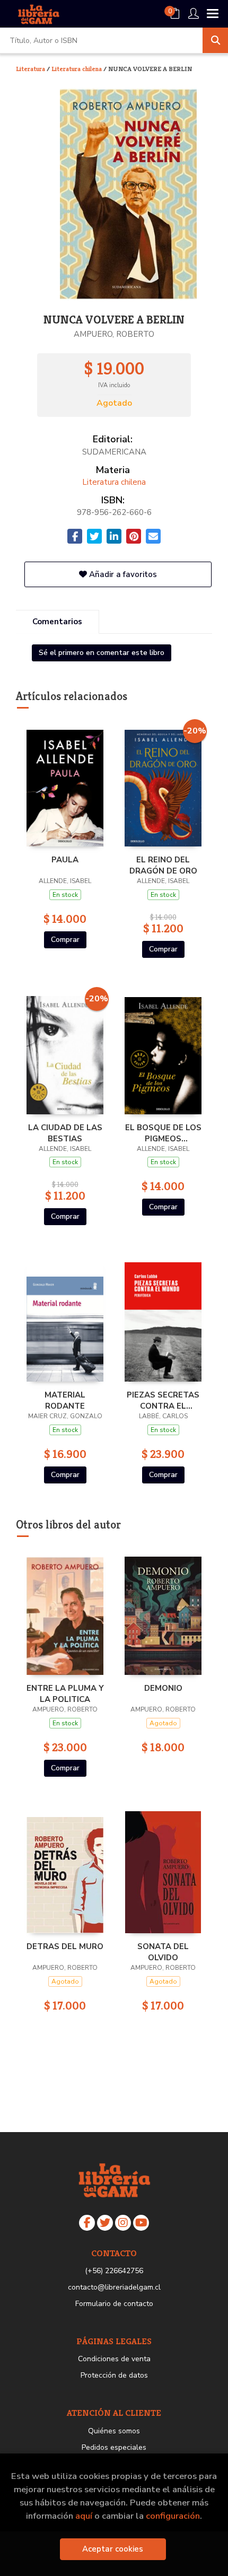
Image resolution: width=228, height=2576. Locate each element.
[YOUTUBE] (141, 2223)
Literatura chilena (77, 69)
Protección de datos (114, 2375)
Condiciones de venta (114, 2359)
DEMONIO (163, 1688)
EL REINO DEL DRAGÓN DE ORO (163, 865)
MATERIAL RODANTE (65, 1400)
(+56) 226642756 (114, 2271)
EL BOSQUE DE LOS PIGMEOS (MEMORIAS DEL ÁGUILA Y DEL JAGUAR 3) (163, 1133)
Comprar (65, 940)
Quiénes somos (114, 2431)
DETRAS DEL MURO (65, 1946)
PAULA (65, 860)
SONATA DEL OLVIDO (163, 1952)
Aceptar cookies (113, 2549)
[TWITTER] (105, 2223)
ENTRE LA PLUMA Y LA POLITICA (65, 1693)
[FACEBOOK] (87, 2223)
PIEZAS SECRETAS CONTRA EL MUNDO (163, 1400)
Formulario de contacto (114, 2304)
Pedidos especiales (114, 2447)
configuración (173, 2516)
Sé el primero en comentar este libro (102, 653)
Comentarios (57, 622)
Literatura (31, 69)
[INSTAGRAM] (123, 2223)
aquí (84, 2516)
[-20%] (163, 785)
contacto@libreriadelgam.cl (114, 2287)
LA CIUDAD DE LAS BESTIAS (65, 1133)
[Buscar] (215, 40)
